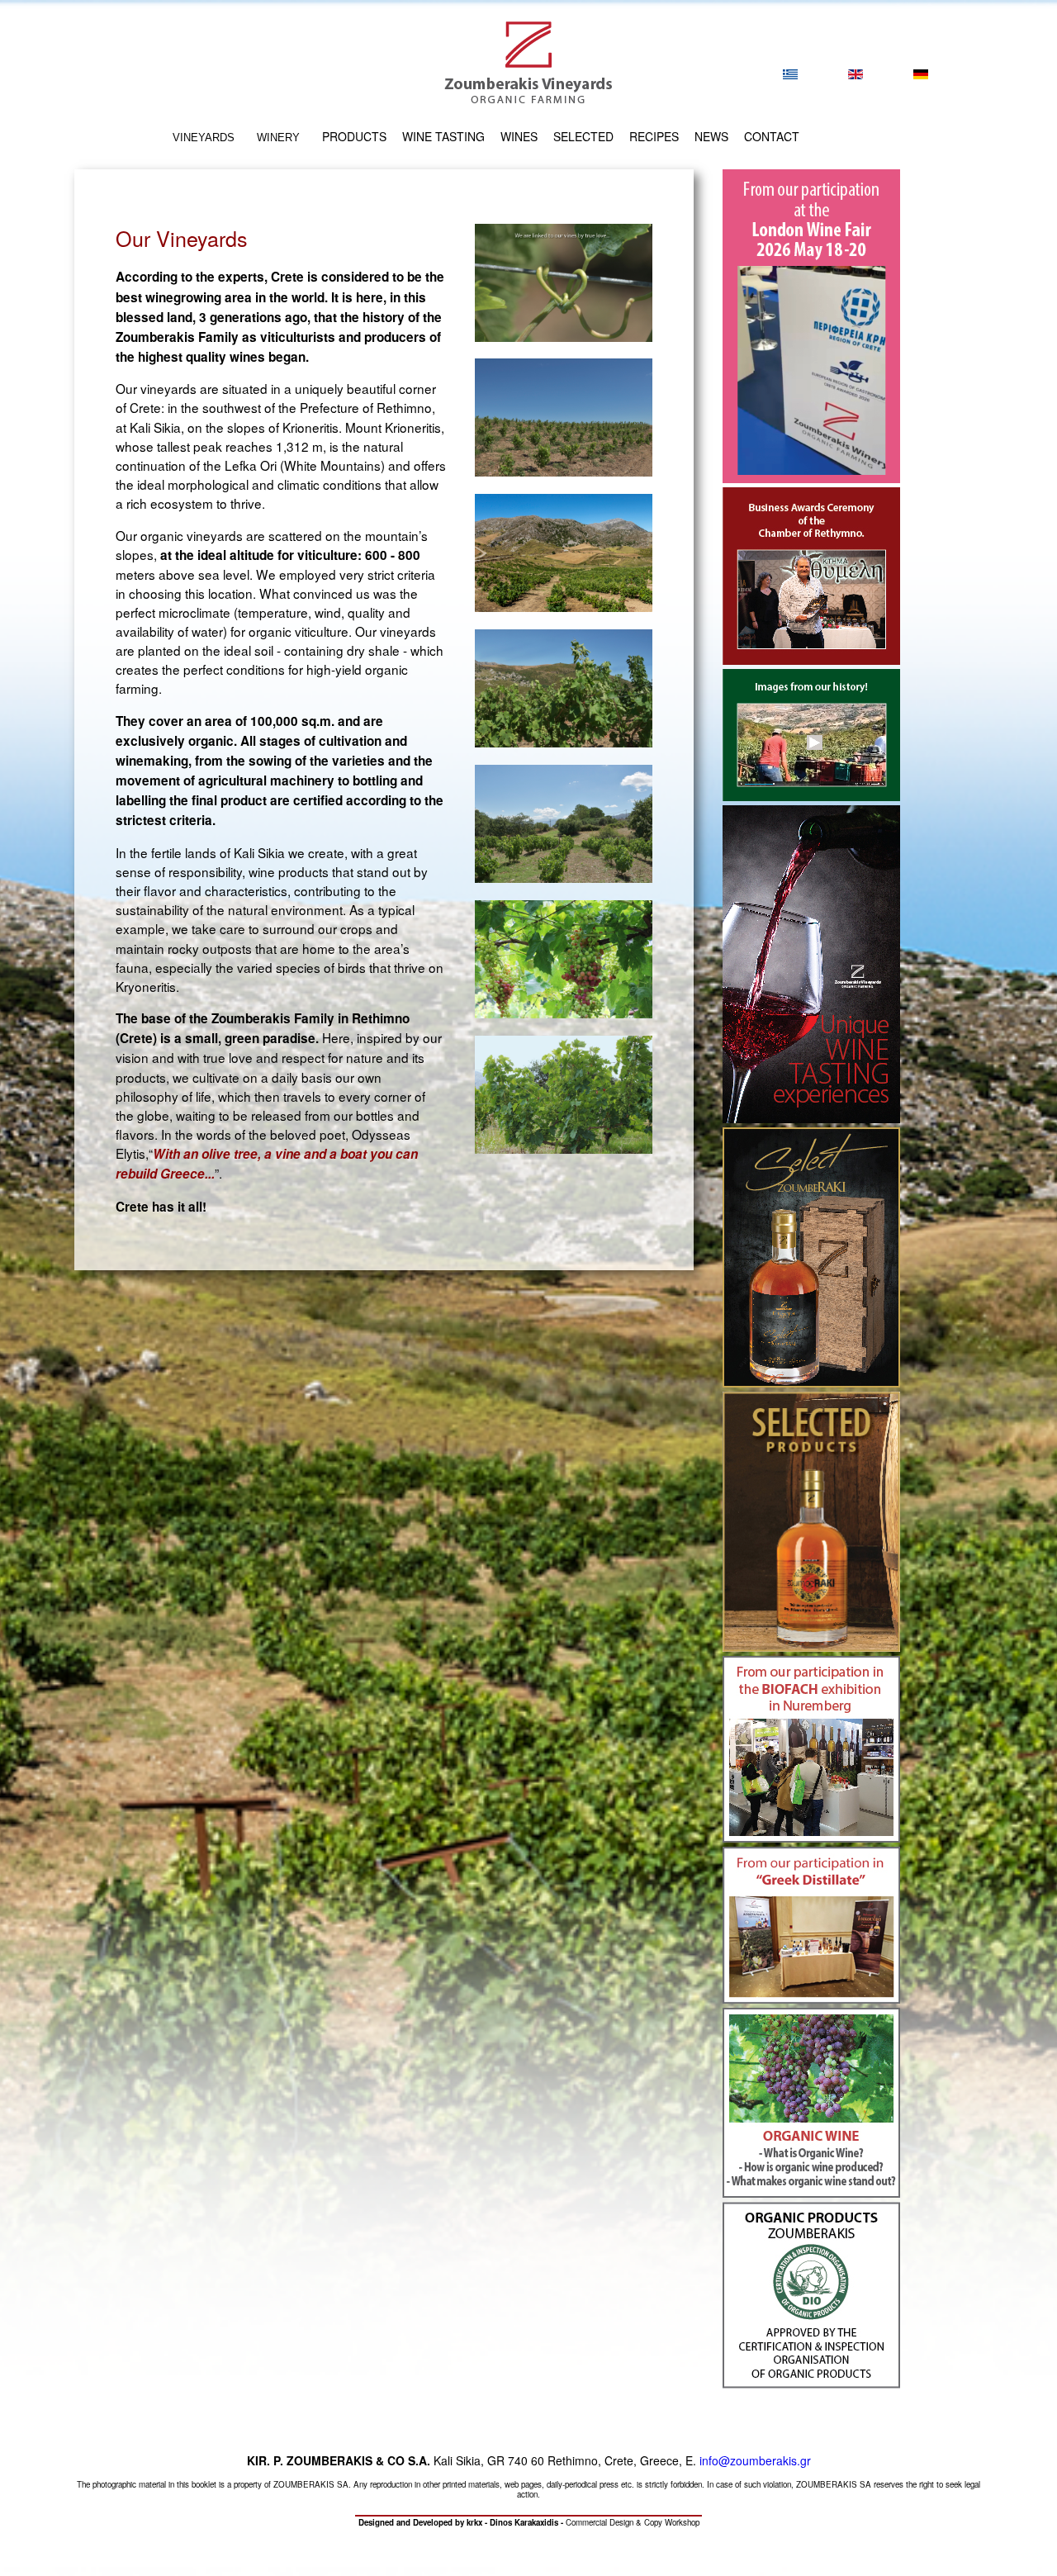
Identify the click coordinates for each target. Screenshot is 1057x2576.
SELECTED (583, 136)
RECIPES (654, 136)
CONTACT (772, 136)
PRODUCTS (354, 136)
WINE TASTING (443, 136)
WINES (519, 136)
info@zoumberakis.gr (755, 2460)
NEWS (711, 136)
